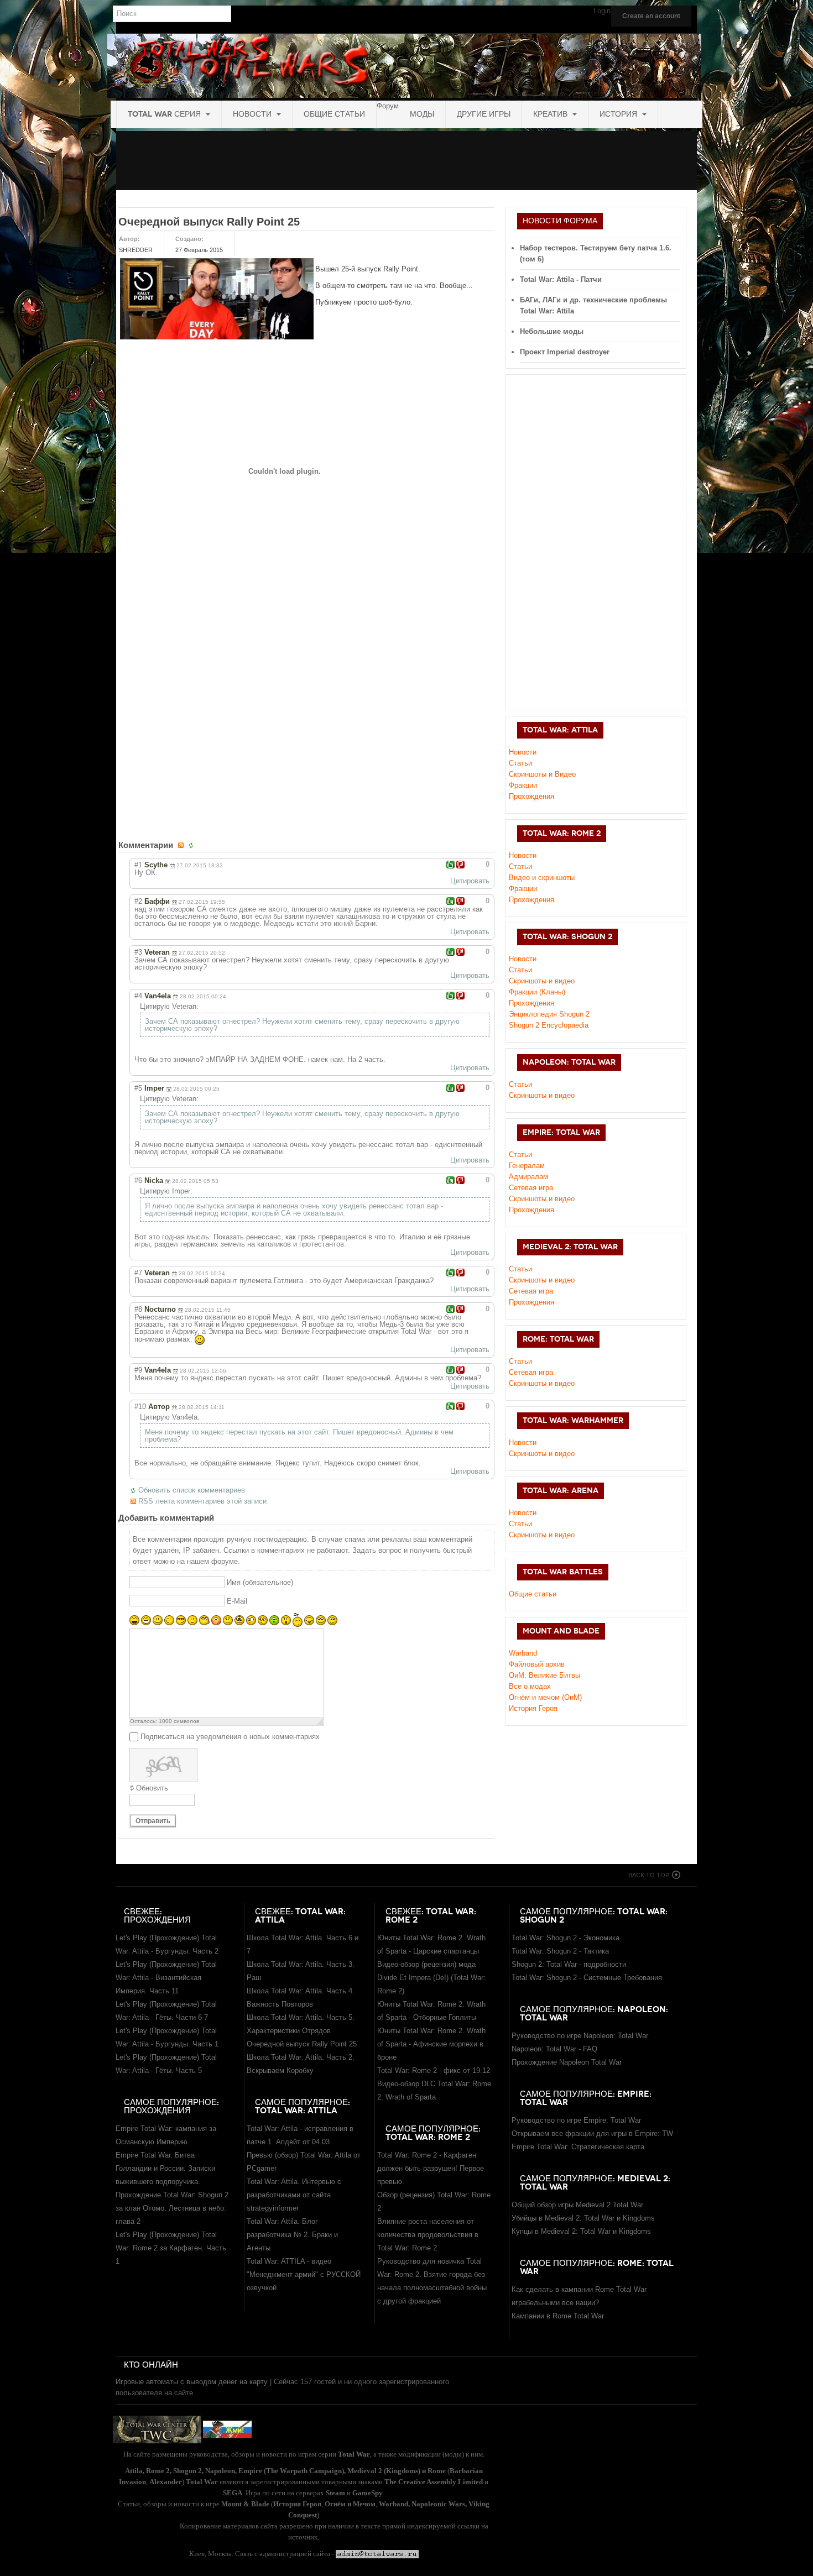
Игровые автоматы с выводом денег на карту (192, 2382)
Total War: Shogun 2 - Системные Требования (587, 1978)
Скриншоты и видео (542, 1095)
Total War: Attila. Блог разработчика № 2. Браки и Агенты (292, 2235)
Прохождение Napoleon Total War (567, 2062)
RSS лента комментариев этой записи (202, 1501)
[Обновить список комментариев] (192, 845)
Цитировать (470, 881)
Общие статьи (334, 114)
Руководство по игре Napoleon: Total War (580, 2036)
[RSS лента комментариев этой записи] (182, 845)
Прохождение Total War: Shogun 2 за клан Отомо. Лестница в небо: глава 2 (172, 2208)
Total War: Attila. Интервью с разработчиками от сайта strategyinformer (294, 2195)
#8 (138, 1309)
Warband (523, 1653)
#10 (140, 1407)
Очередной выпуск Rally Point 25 (209, 222)
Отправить (153, 1821)
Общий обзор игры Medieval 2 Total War (577, 2205)
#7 (138, 1273)
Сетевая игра (531, 1188)
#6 (138, 1180)
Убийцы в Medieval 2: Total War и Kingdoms (583, 2218)
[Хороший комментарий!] (450, 865)
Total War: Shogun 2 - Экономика (566, 1938)
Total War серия (165, 114)
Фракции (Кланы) (537, 992)
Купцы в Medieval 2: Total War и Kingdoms (581, 2231)
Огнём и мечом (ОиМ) (545, 1697)
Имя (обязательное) (260, 1582)
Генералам (527, 1166)
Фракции (523, 785)
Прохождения (531, 796)
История (619, 114)
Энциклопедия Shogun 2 (549, 1014)
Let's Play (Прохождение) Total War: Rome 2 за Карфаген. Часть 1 (171, 2248)
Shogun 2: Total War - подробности (569, 1964)
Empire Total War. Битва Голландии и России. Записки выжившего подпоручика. (165, 2168)
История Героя (533, 1708)
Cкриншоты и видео (542, 981)
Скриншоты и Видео (542, 774)
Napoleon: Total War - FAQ (554, 2049)
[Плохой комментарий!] (460, 865)
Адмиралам (528, 1177)
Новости (253, 114)
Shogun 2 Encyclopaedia (549, 1025)
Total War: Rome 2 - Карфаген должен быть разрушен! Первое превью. (431, 2168)
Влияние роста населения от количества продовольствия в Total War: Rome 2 (428, 2235)
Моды (422, 114)
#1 (138, 865)
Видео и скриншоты (542, 878)
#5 (138, 1088)
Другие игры (484, 114)
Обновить (152, 1788)
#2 (138, 901)
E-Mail (237, 1601)
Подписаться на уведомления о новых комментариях (230, 1737)
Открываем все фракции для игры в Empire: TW (592, 2133)
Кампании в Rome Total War (558, 2316)
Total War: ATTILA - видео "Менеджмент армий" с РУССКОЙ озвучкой (304, 2274)
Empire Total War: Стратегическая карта (578, 2147)
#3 (138, 952)
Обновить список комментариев (192, 1490)
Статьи (520, 763)
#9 (138, 1370)
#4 (138, 996)
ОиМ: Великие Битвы (544, 1675)
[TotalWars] (404, 66)
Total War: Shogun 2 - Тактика (560, 1951)
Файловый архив (537, 1664)
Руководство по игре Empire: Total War (576, 2120)
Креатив (551, 114)
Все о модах (530, 1686)
